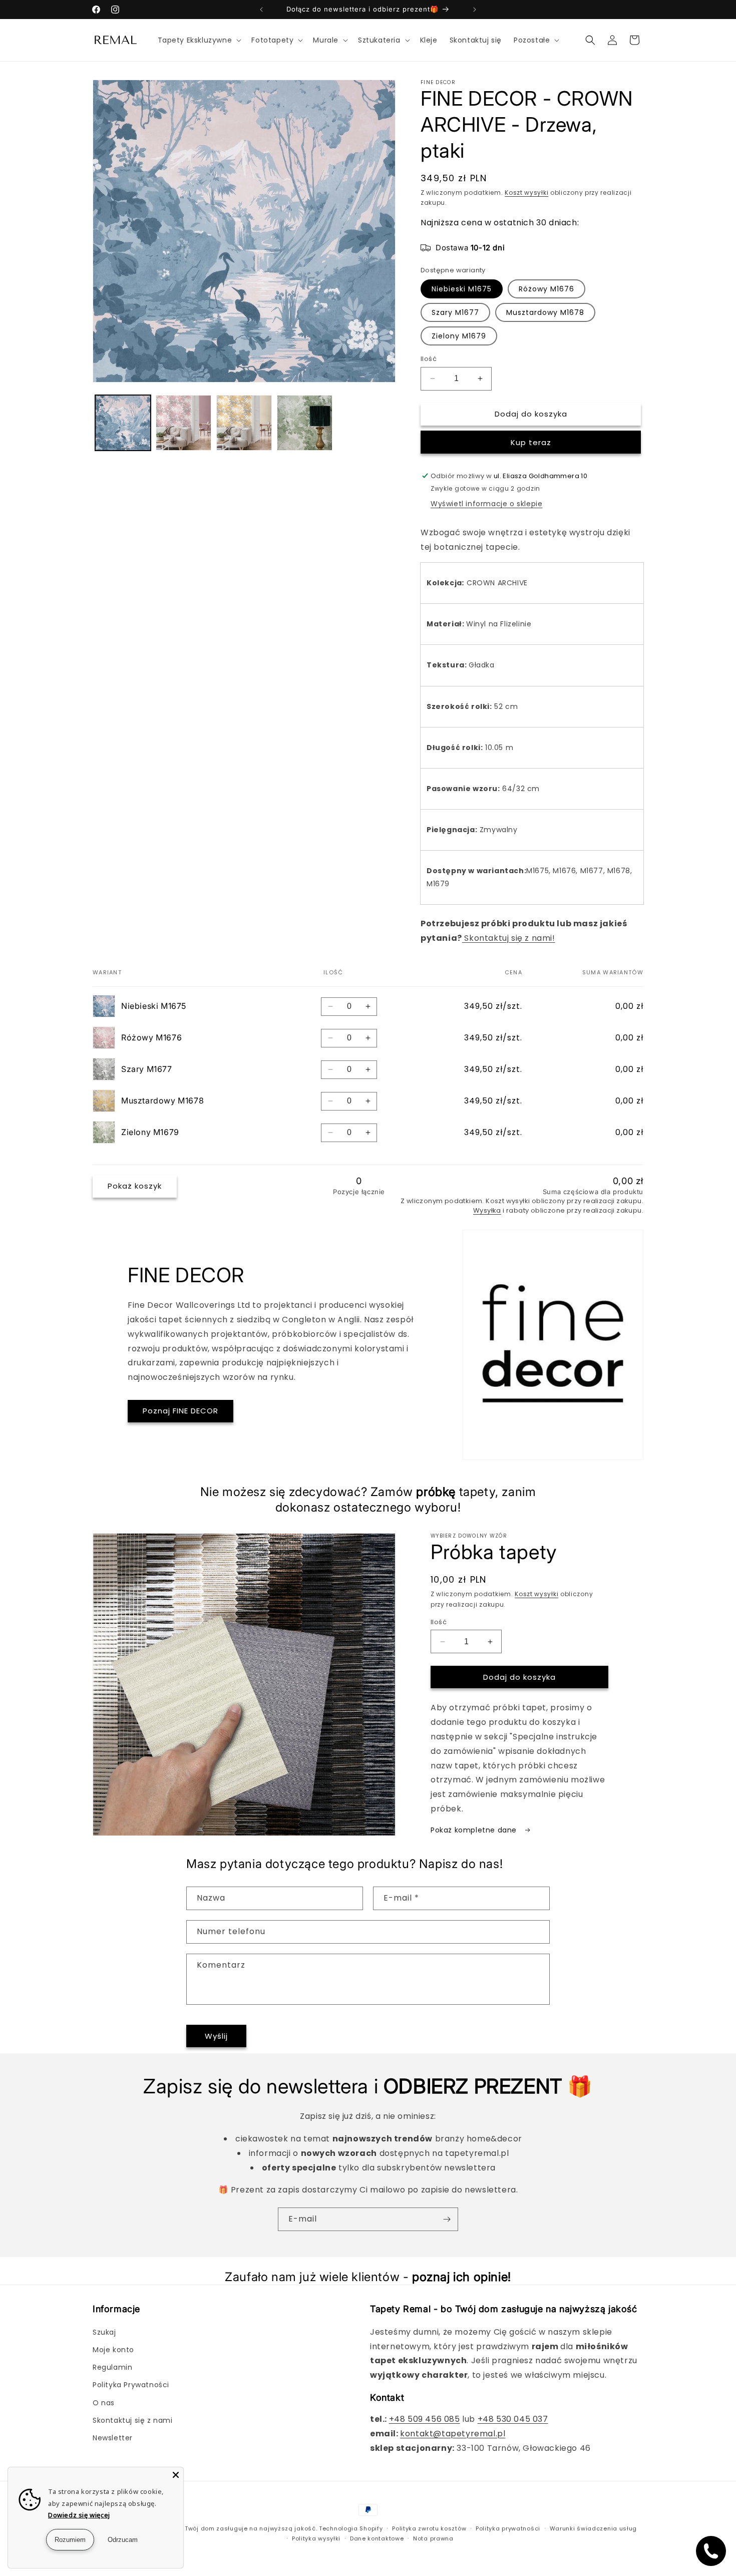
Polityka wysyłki (316, 2538)
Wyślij (216, 2036)
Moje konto (113, 2350)
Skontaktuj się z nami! (509, 938)
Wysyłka (487, 1210)
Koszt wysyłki (526, 193)
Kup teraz (531, 442)
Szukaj (104, 2332)
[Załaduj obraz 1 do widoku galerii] (123, 423)
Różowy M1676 (546, 289)
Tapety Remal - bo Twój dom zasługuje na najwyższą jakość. (221, 2528)
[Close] (176, 2475)
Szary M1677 (455, 312)
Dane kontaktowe (377, 2538)
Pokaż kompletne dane (475, 1830)
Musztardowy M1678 (545, 312)
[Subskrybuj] (447, 2219)
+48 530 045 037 (513, 2419)
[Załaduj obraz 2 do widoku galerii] (183, 423)
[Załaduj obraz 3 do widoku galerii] (244, 423)
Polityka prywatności (508, 2528)
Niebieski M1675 (462, 289)
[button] (199, 40)
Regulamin (112, 2367)
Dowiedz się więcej (79, 2515)
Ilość (429, 359)
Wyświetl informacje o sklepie (486, 504)
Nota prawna (433, 2538)
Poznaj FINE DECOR (180, 1411)
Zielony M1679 (459, 336)
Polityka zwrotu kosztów (429, 2528)
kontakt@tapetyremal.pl (453, 2434)
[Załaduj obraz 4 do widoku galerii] (305, 423)
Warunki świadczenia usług (594, 2528)
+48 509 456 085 (425, 2419)
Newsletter (113, 2438)
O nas (104, 2403)
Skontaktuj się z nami (133, 2420)
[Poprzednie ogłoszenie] (261, 10)
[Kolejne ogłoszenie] (475, 10)
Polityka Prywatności (131, 2385)
